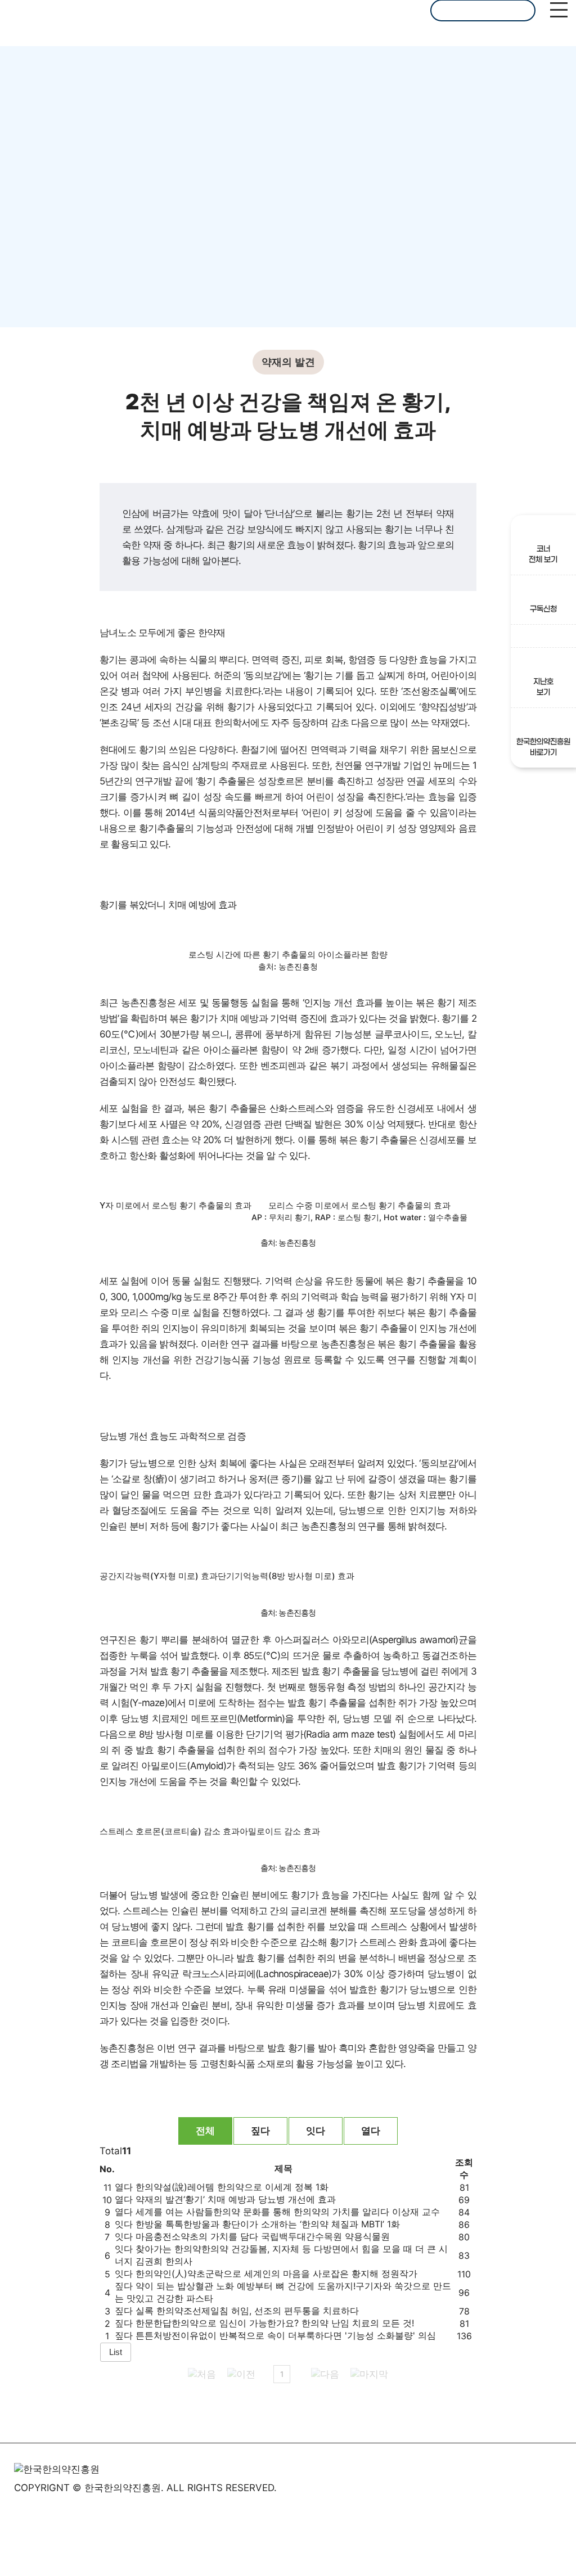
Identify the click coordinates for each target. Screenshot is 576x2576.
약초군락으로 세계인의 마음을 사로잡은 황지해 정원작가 (276, 2273)
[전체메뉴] (559, 11)
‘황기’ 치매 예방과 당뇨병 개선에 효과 (236, 2199)
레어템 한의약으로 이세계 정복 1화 (232, 2187)
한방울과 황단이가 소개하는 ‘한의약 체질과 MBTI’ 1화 (268, 2224)
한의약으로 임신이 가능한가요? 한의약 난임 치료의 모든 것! (275, 2323)
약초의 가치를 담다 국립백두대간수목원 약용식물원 (263, 2236)
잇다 (316, 2131)
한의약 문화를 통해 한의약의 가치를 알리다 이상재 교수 (288, 2212)
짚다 (260, 2131)
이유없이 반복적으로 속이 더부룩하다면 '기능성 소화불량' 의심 (286, 2335)
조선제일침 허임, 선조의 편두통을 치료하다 (247, 2311)
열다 (371, 2131)
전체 (205, 2131)
